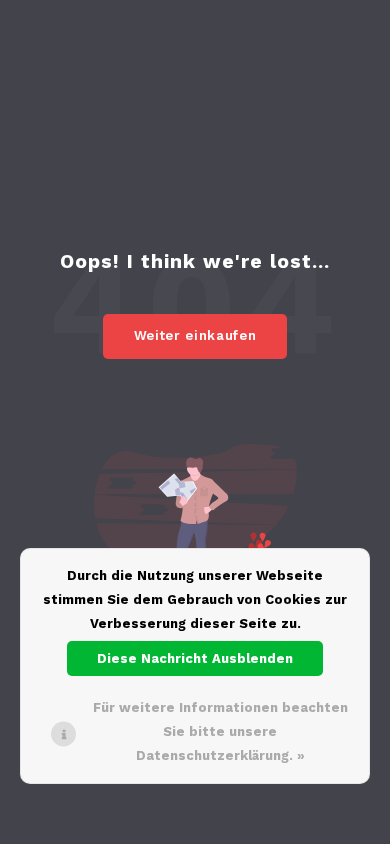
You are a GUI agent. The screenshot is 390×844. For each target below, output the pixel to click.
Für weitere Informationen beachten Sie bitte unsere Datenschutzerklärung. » (220, 731)
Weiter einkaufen (195, 335)
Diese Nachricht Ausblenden (195, 658)
